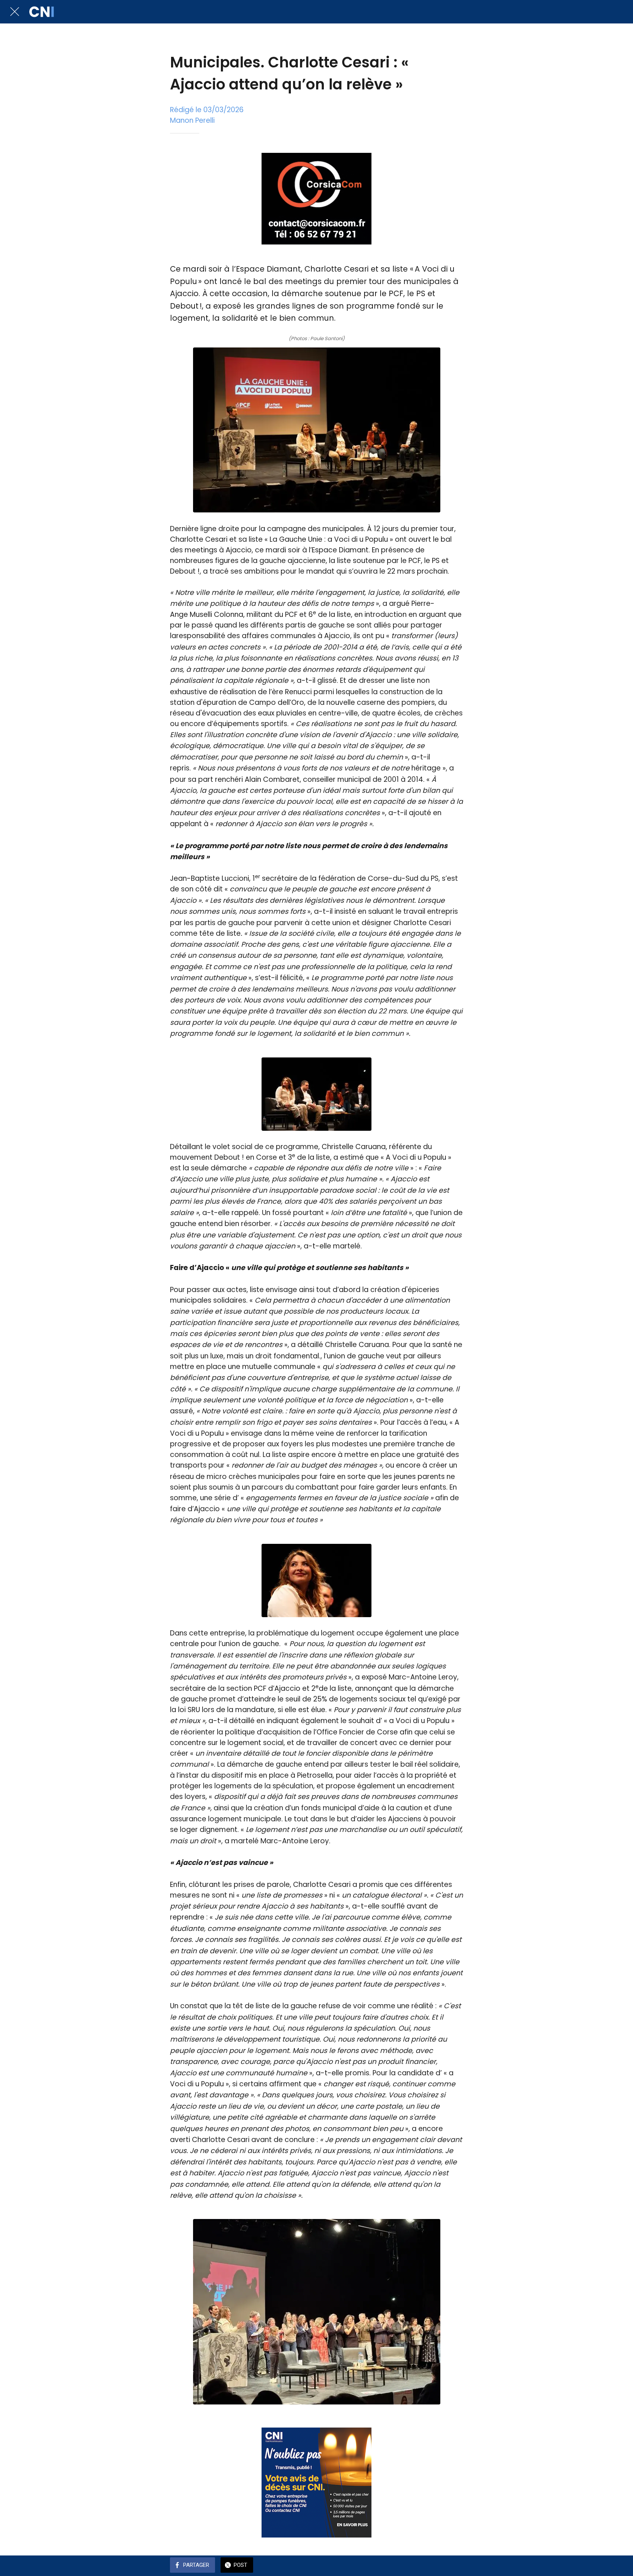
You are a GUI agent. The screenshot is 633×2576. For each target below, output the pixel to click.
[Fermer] (15, 12)
